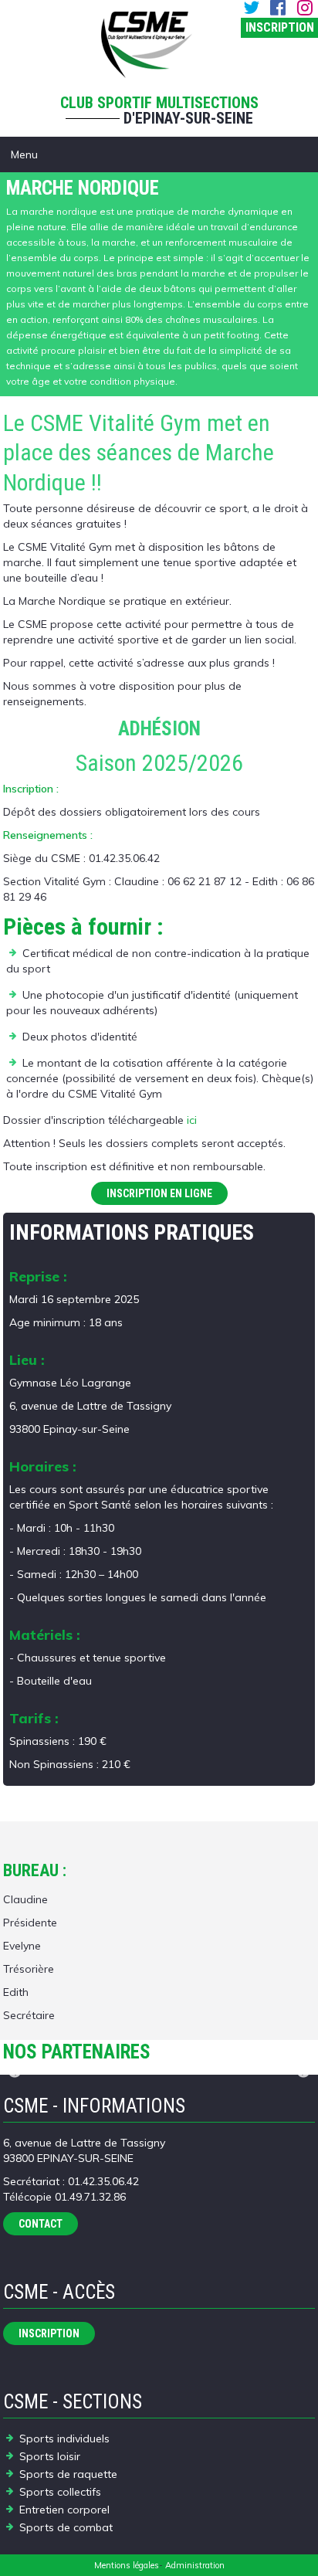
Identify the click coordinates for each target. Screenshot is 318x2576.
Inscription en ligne (159, 1193)
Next (303, 2072)
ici (192, 1120)
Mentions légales (127, 2565)
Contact (41, 2224)
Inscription (280, 27)
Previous (15, 2072)
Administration (195, 2565)
